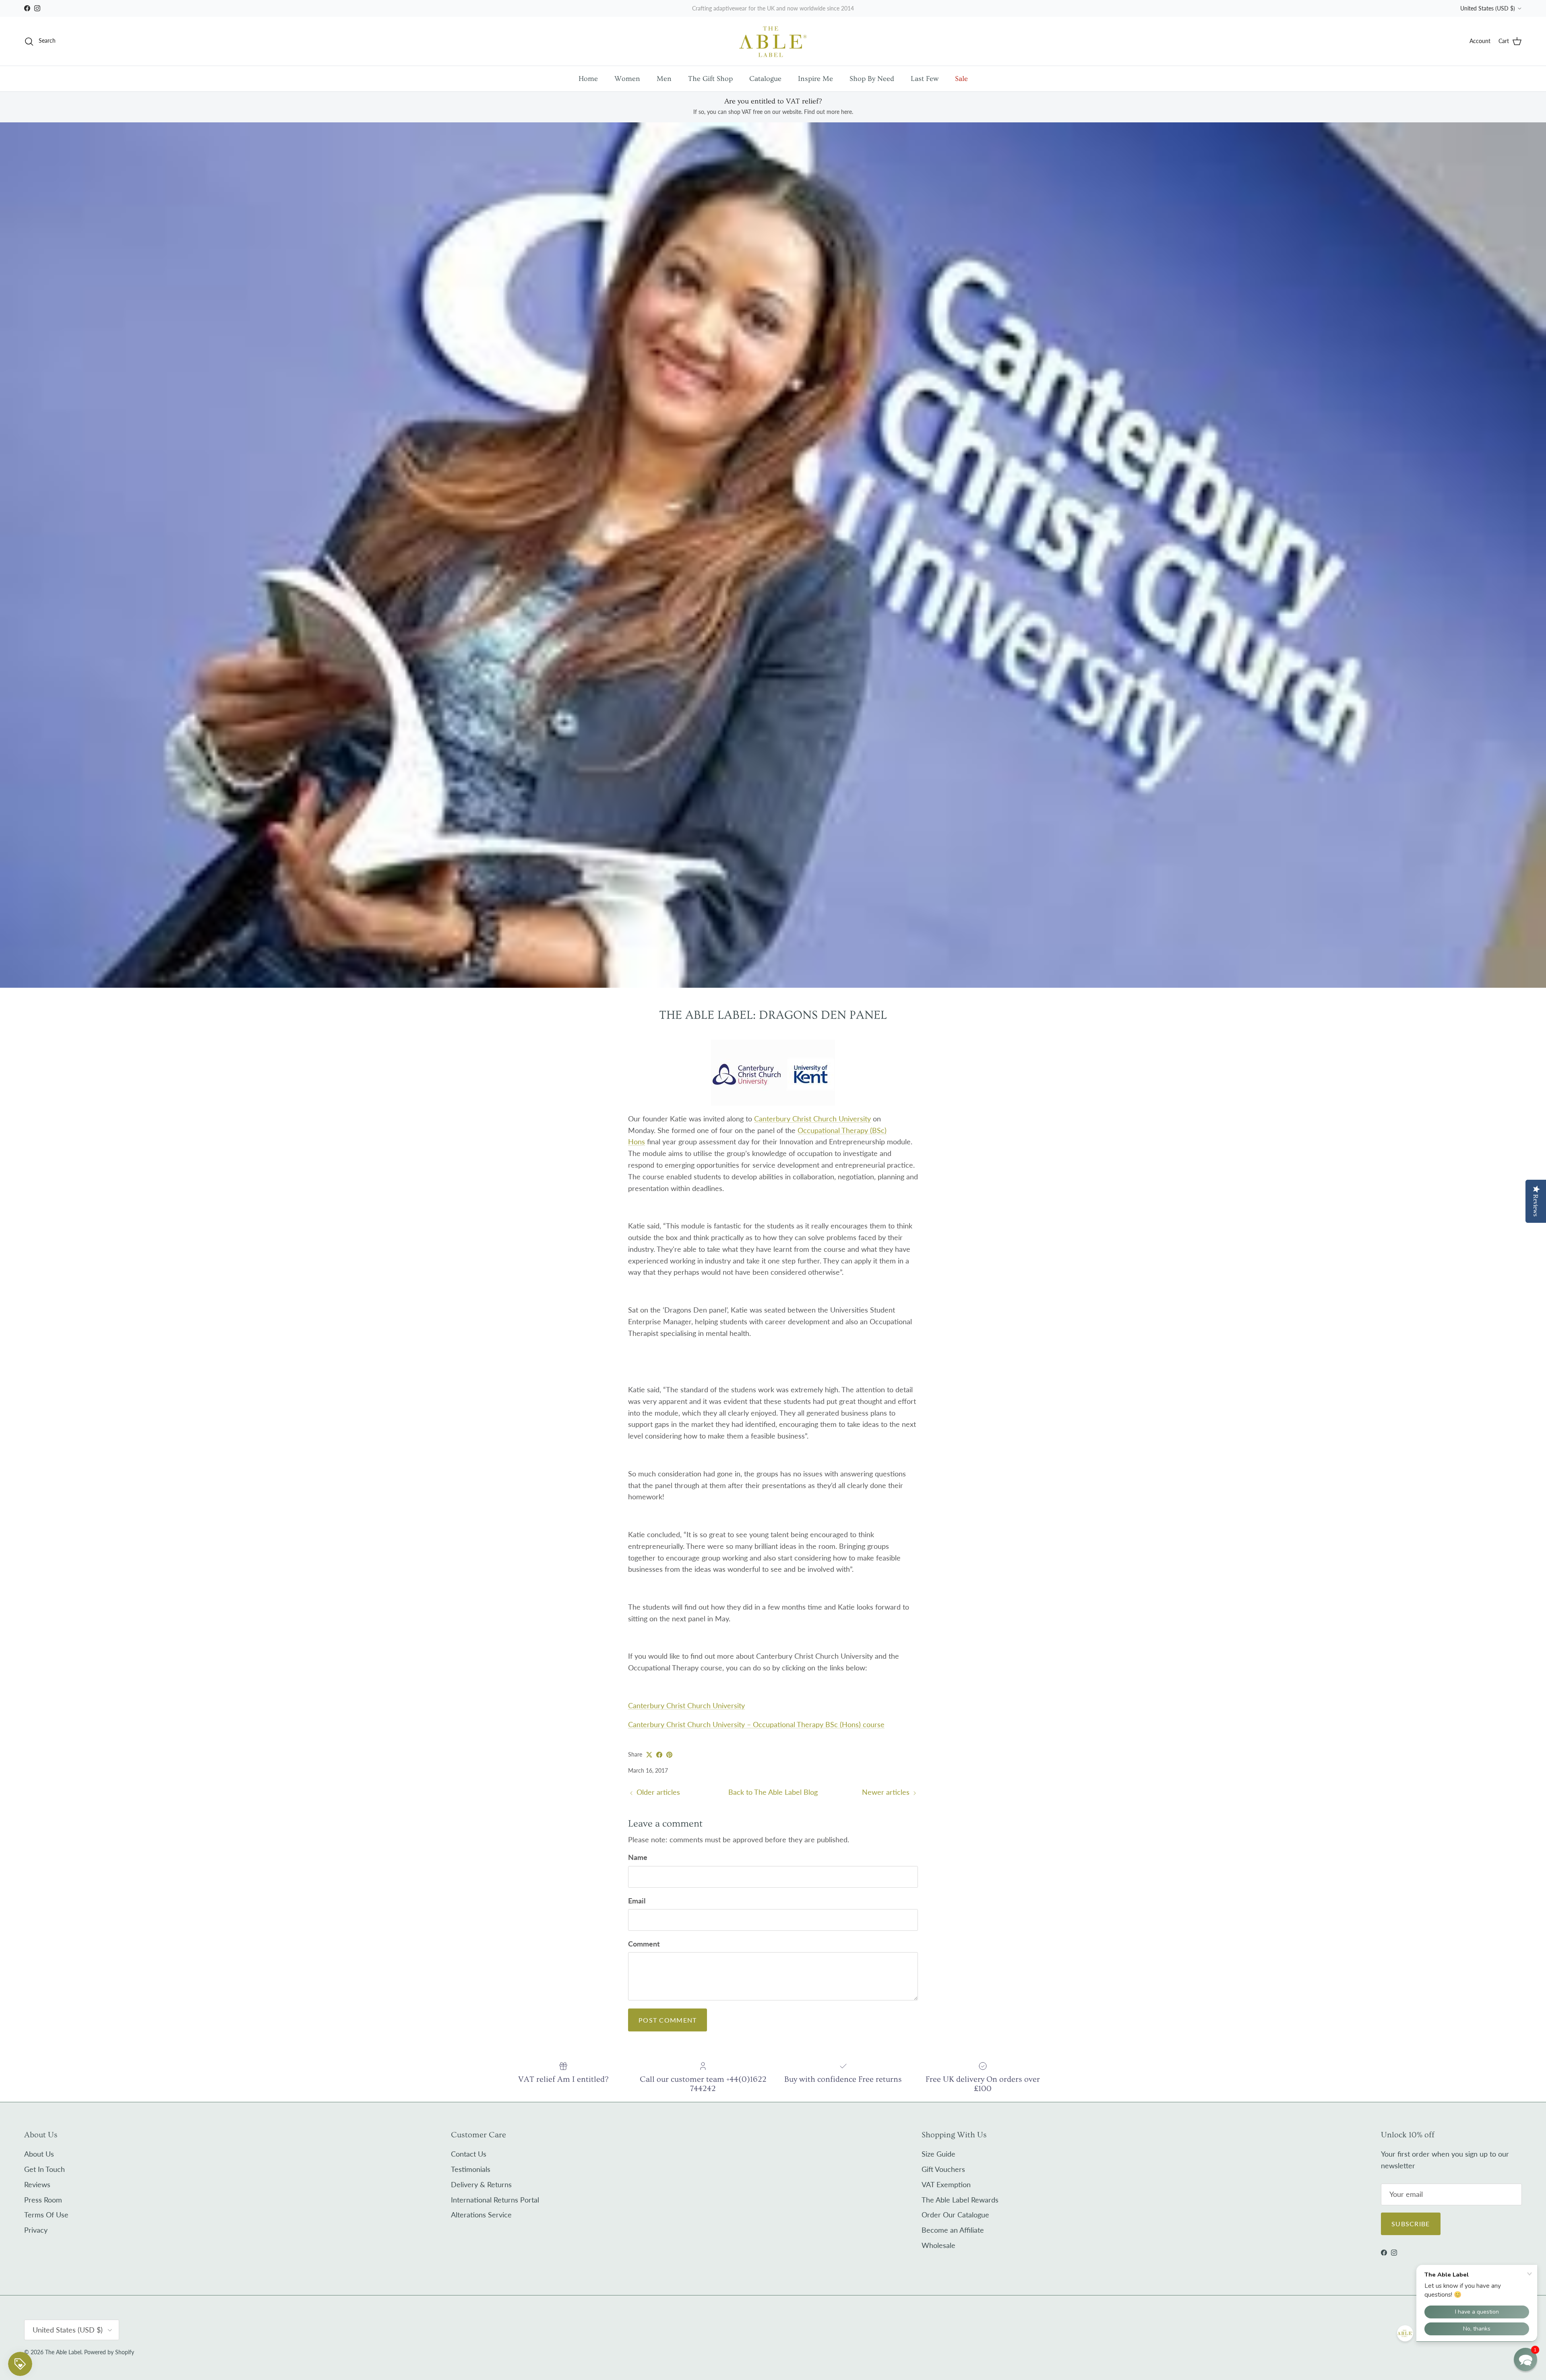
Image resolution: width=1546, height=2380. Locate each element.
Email (637, 1901)
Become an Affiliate (953, 2230)
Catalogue (765, 79)
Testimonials (471, 2169)
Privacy (36, 2230)
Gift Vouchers (943, 2169)
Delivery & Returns (481, 2184)
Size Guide (938, 2154)
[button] (1525, 2359)
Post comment (668, 2020)
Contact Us (469, 2154)
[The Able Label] (773, 41)
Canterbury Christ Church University (812, 1119)
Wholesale (938, 2245)
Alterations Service (481, 2215)
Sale (961, 79)
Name (638, 1857)
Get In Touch (44, 2169)
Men (664, 79)
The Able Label (63, 2352)
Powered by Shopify (109, 2352)
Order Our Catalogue (955, 2215)
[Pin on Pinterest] (669, 1755)
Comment (644, 1944)
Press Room (43, 2200)
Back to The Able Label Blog (773, 1792)
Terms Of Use (46, 2215)
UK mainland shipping (753, 8)
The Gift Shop (710, 79)
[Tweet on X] (649, 1755)
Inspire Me (815, 79)
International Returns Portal (495, 2200)
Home (588, 79)
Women (627, 79)
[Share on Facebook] (659, 1755)
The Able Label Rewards (960, 2200)
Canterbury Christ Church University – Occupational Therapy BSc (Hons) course (756, 1724)
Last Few (925, 79)
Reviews (37, 2184)
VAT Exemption (946, 2184)
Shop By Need (872, 79)
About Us (39, 2154)
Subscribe (1411, 2224)
